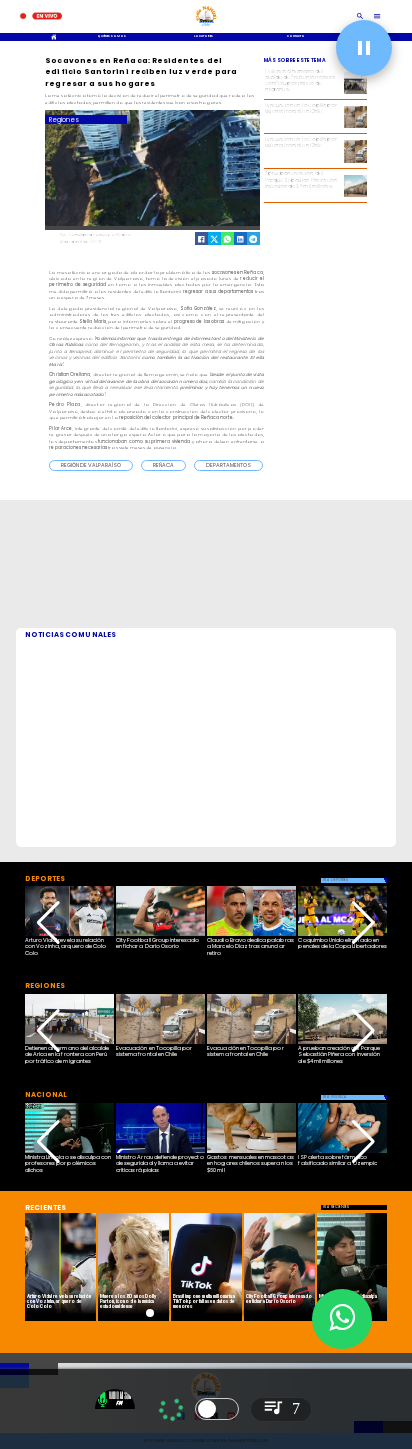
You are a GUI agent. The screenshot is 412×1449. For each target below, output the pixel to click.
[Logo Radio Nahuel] (206, 27)
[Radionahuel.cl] (360, 16)
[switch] (217, 1409)
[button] (91, 465)
